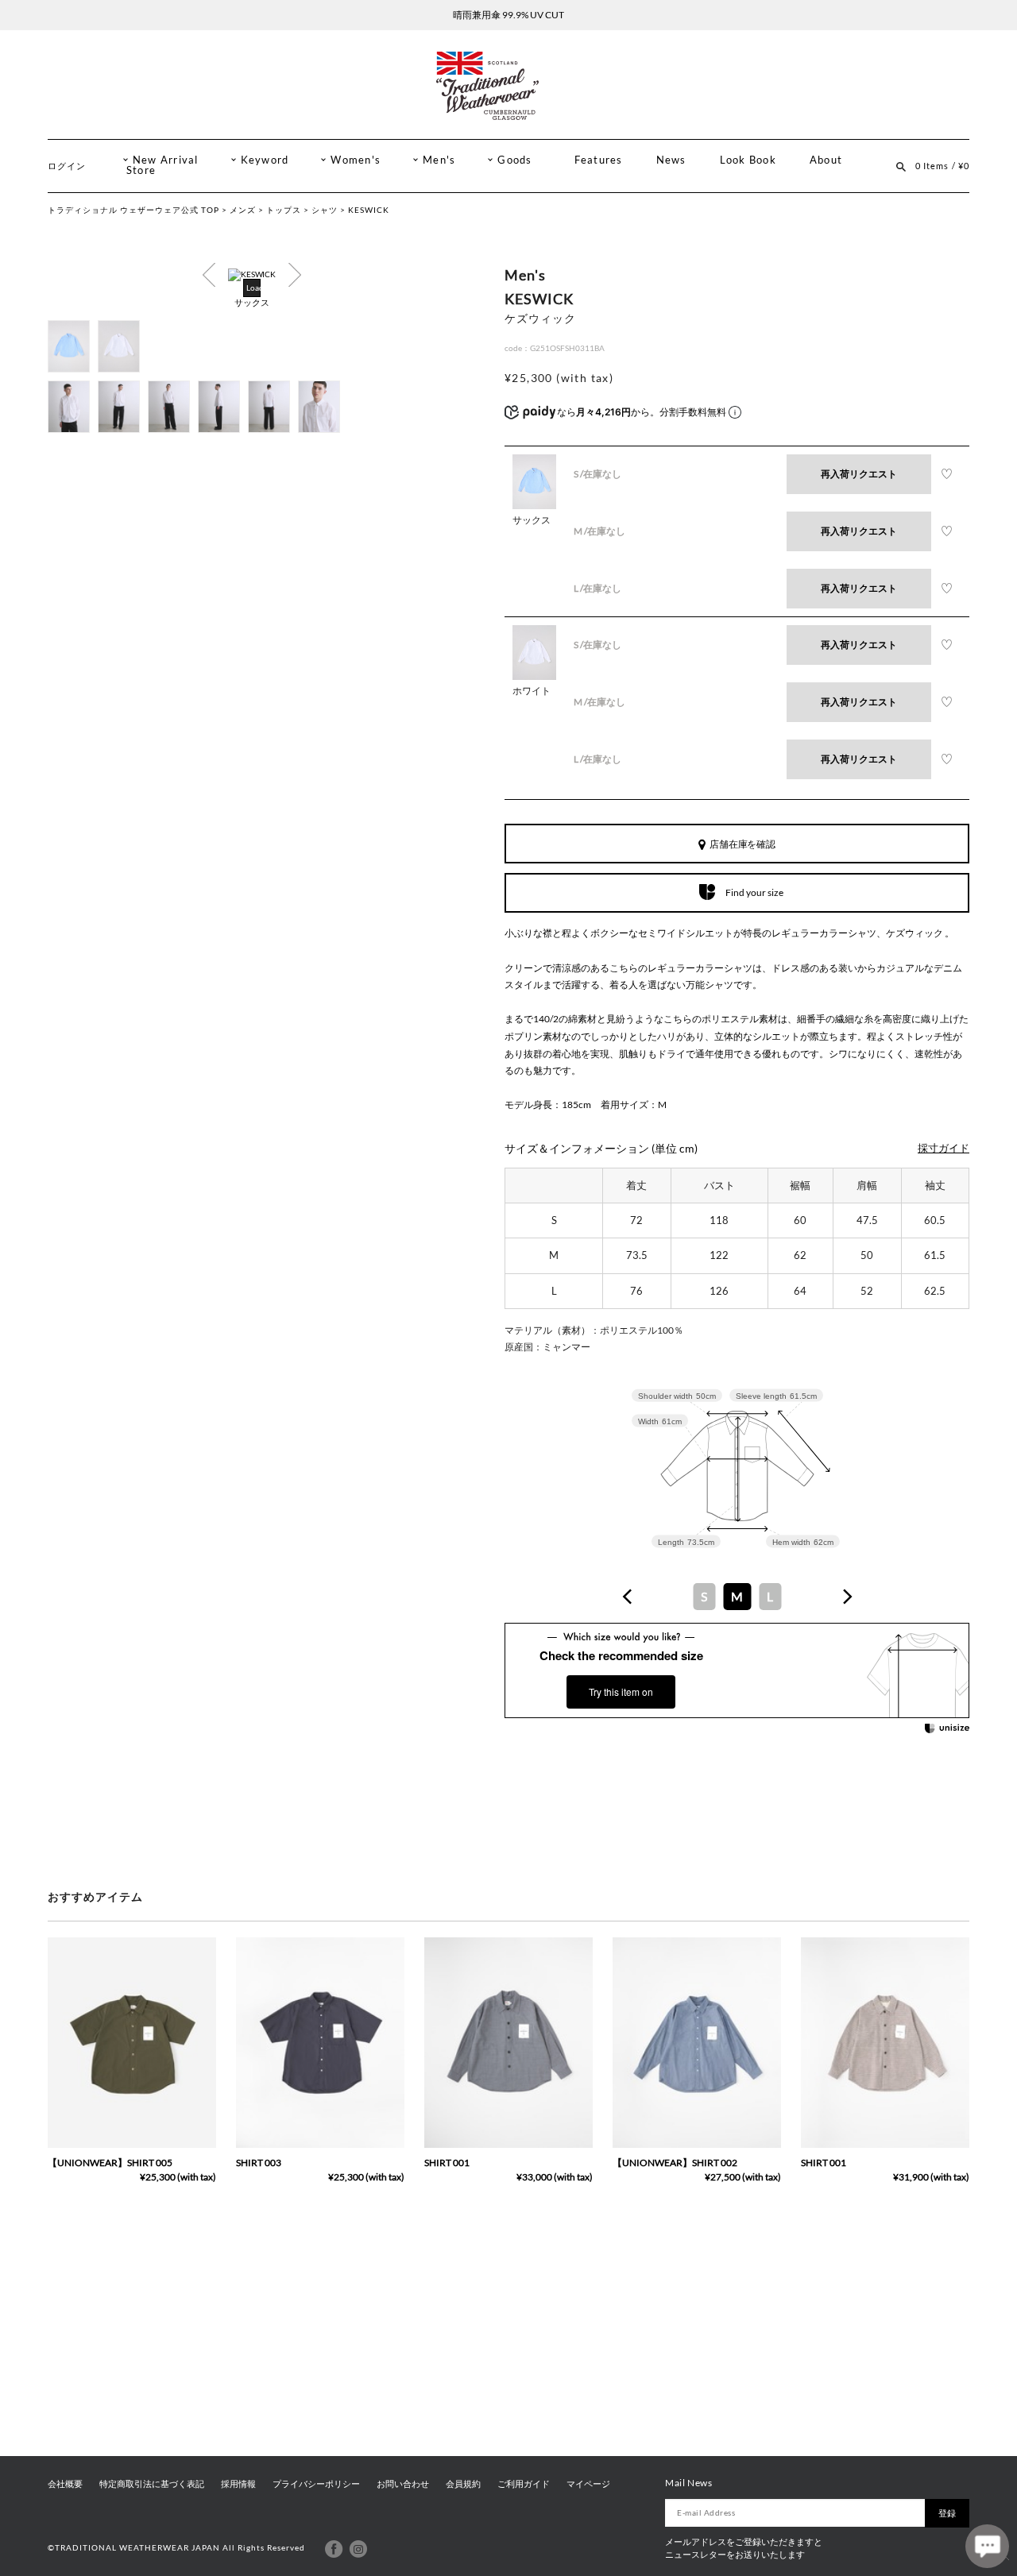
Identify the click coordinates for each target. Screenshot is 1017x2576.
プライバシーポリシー (316, 2484)
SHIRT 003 (259, 2163)
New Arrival (166, 160)
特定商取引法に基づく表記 (152, 2484)
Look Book (748, 160)
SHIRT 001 (447, 2163)
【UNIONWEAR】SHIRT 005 (110, 2163)
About (826, 160)
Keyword (265, 160)
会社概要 (65, 2484)
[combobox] (737, 1597)
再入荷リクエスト (859, 474)
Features (599, 160)
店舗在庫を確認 (743, 844)
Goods (514, 160)
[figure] (628, 1597)
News (671, 160)
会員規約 (463, 2484)
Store (141, 170)
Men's (439, 160)
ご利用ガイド (524, 2484)
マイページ (588, 2484)
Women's (356, 160)
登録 (947, 2513)
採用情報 (238, 2484)
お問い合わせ (403, 2484)
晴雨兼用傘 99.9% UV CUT (508, 15)
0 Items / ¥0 (942, 166)
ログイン (67, 166)
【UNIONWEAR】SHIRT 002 (675, 2163)
